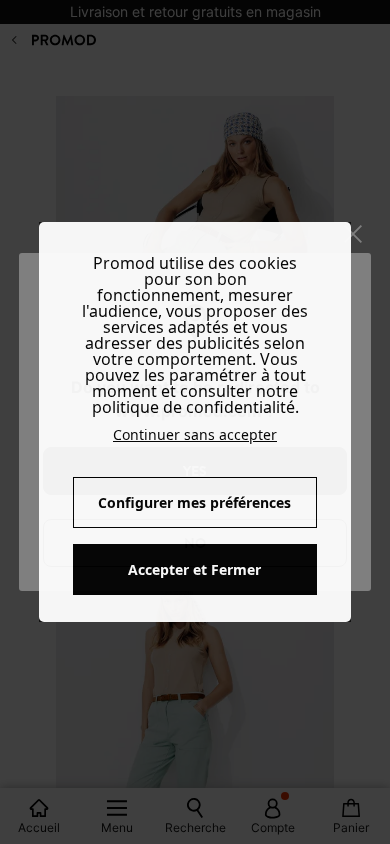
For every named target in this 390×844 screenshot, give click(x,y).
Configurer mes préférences (194, 502)
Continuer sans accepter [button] (195, 434)
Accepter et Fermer (194, 569)
